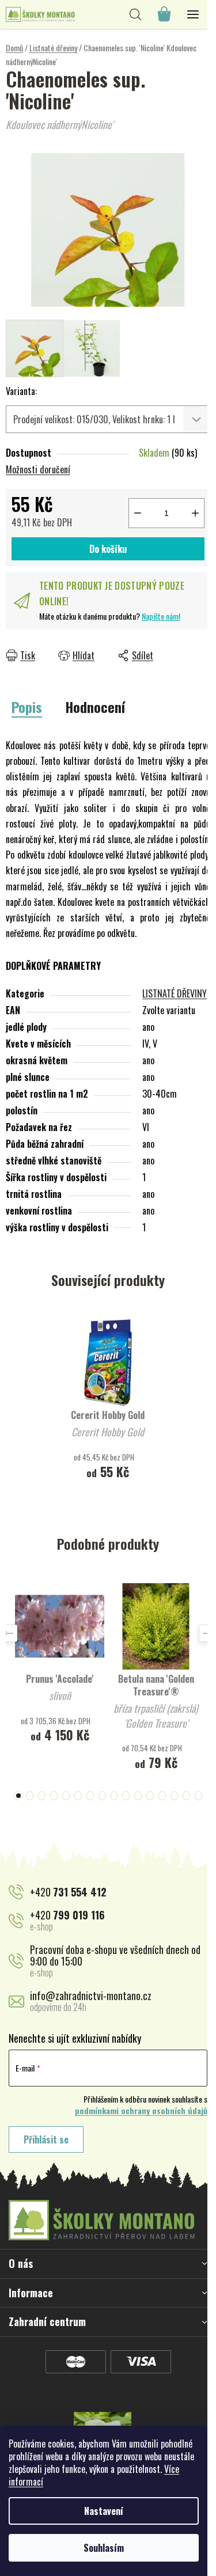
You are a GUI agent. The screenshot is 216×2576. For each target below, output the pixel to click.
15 (198, 1796)
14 (186, 1796)
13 (174, 1796)
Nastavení (104, 2511)
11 (150, 1796)
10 (138, 1796)
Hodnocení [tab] (95, 707)
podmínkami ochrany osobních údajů (141, 2111)
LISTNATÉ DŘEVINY (175, 993)
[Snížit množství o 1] (138, 513)
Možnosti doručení (38, 469)
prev (9, 1633)
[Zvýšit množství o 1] (195, 513)
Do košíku (108, 549)
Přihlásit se (46, 2139)
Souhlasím (104, 2548)
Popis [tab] (27, 707)
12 (162, 1796)
